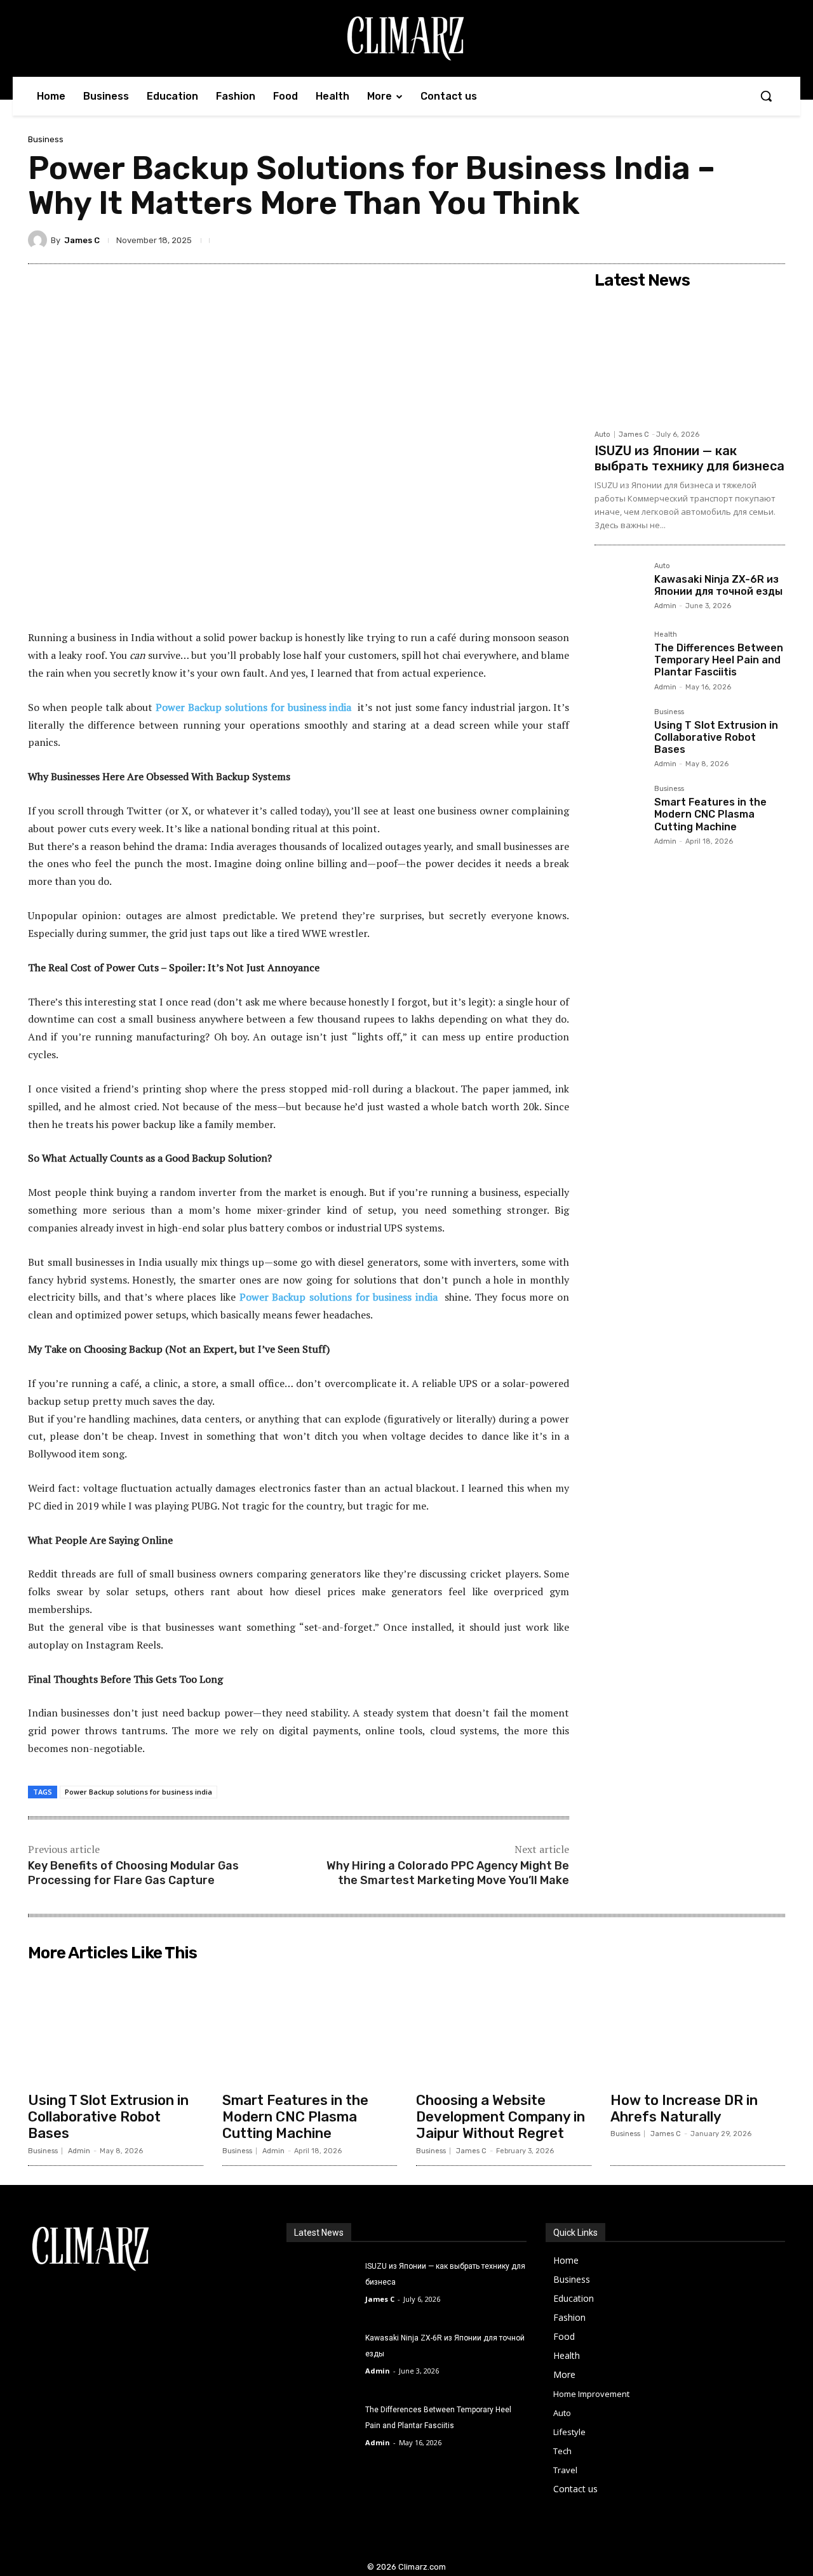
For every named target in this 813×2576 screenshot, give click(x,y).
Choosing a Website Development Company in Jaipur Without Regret (501, 2117)
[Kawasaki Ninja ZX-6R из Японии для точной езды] (619, 587)
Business (46, 139)
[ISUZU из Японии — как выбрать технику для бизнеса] (690, 359)
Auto (602, 435)
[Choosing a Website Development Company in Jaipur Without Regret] (504, 2026)
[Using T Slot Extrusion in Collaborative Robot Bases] (619, 733)
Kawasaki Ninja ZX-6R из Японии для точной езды (718, 585)
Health (666, 635)
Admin (665, 606)
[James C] (39, 240)
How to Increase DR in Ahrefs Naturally (684, 2108)
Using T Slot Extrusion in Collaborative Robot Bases (716, 737)
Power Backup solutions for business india (253, 707)
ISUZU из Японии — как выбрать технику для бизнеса (689, 458)
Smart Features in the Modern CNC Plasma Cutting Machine (710, 814)
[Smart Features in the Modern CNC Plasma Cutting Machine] (619, 810)
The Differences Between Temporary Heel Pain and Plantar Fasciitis (719, 660)
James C (82, 240)
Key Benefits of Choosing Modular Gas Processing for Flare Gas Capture (133, 1873)
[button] (766, 96)
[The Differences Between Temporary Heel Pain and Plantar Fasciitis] (619, 656)
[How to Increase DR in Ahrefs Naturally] (698, 2026)
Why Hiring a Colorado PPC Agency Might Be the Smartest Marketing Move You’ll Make (448, 1873)
